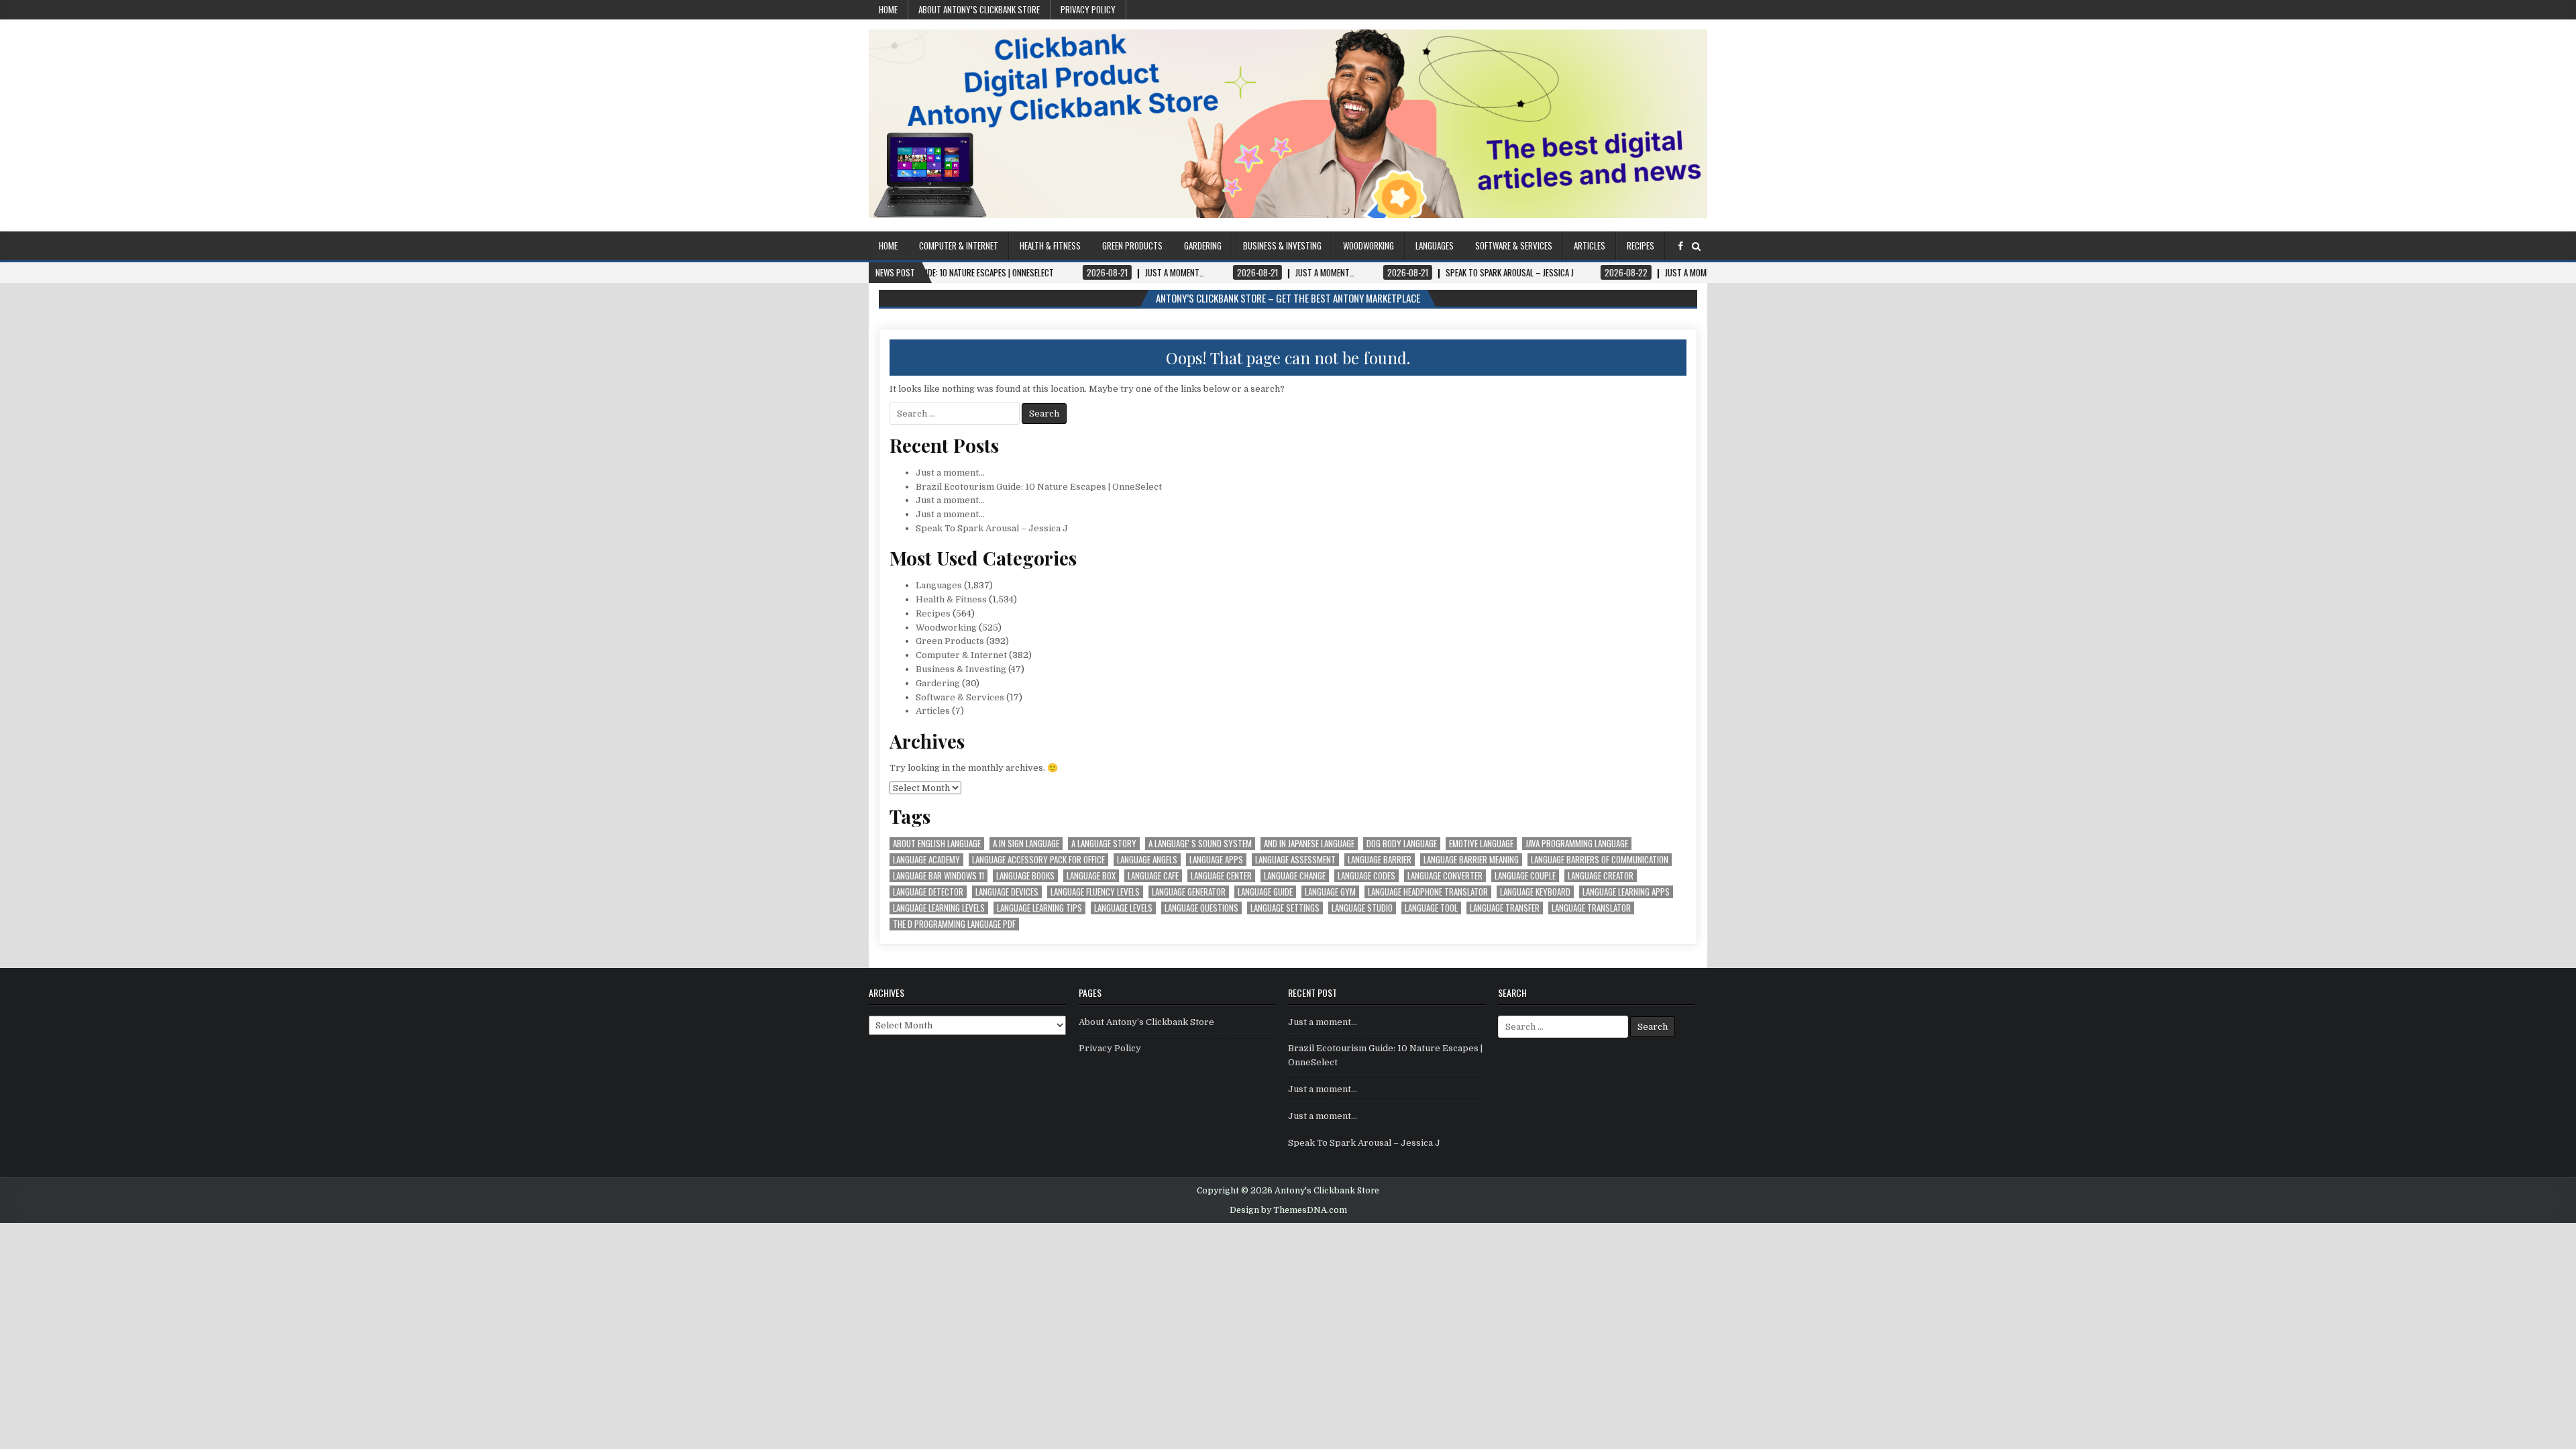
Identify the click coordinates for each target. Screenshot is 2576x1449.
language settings (1285, 908)
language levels (1123, 908)
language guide (1265, 892)
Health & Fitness (1050, 246)
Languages (1435, 246)
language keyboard (1535, 892)
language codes (1366, 876)
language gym (1330, 892)
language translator (1591, 908)
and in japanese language (1309, 844)
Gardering (1203, 246)
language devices (1007, 892)
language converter (1445, 876)
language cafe (1153, 876)
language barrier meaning (1471, 860)
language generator (1189, 892)
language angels (1147, 860)
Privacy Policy (1088, 9)
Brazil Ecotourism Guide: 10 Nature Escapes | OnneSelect (1039, 487)
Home (888, 9)
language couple (1525, 876)
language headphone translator (1428, 892)
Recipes (1641, 246)
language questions (1201, 908)
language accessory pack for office (1038, 860)
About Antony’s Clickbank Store (979, 9)
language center (1221, 876)
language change (1295, 876)
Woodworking (1368, 246)
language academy (926, 860)
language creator (1601, 876)
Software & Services (1514, 246)
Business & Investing (1282, 246)
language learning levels (939, 908)
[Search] (1696, 247)
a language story (1104, 844)
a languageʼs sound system (1200, 844)
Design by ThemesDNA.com (1288, 1210)
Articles (1590, 246)
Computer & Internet (959, 246)
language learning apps (1626, 892)
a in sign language (1026, 844)
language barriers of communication (1600, 860)
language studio (1362, 908)
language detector (928, 892)
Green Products (1132, 246)
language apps (1216, 860)
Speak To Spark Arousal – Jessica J (992, 528)
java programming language (1577, 844)
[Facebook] (1680, 247)
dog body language (1402, 844)
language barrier (1380, 860)
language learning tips (1039, 908)
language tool (1431, 908)
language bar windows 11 (938, 876)
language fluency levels (1095, 892)
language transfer (1505, 908)
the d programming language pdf (954, 924)
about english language (937, 844)
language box (1091, 876)
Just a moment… (950, 473)
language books (1025, 876)
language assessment (1295, 860)
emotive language (1481, 844)
